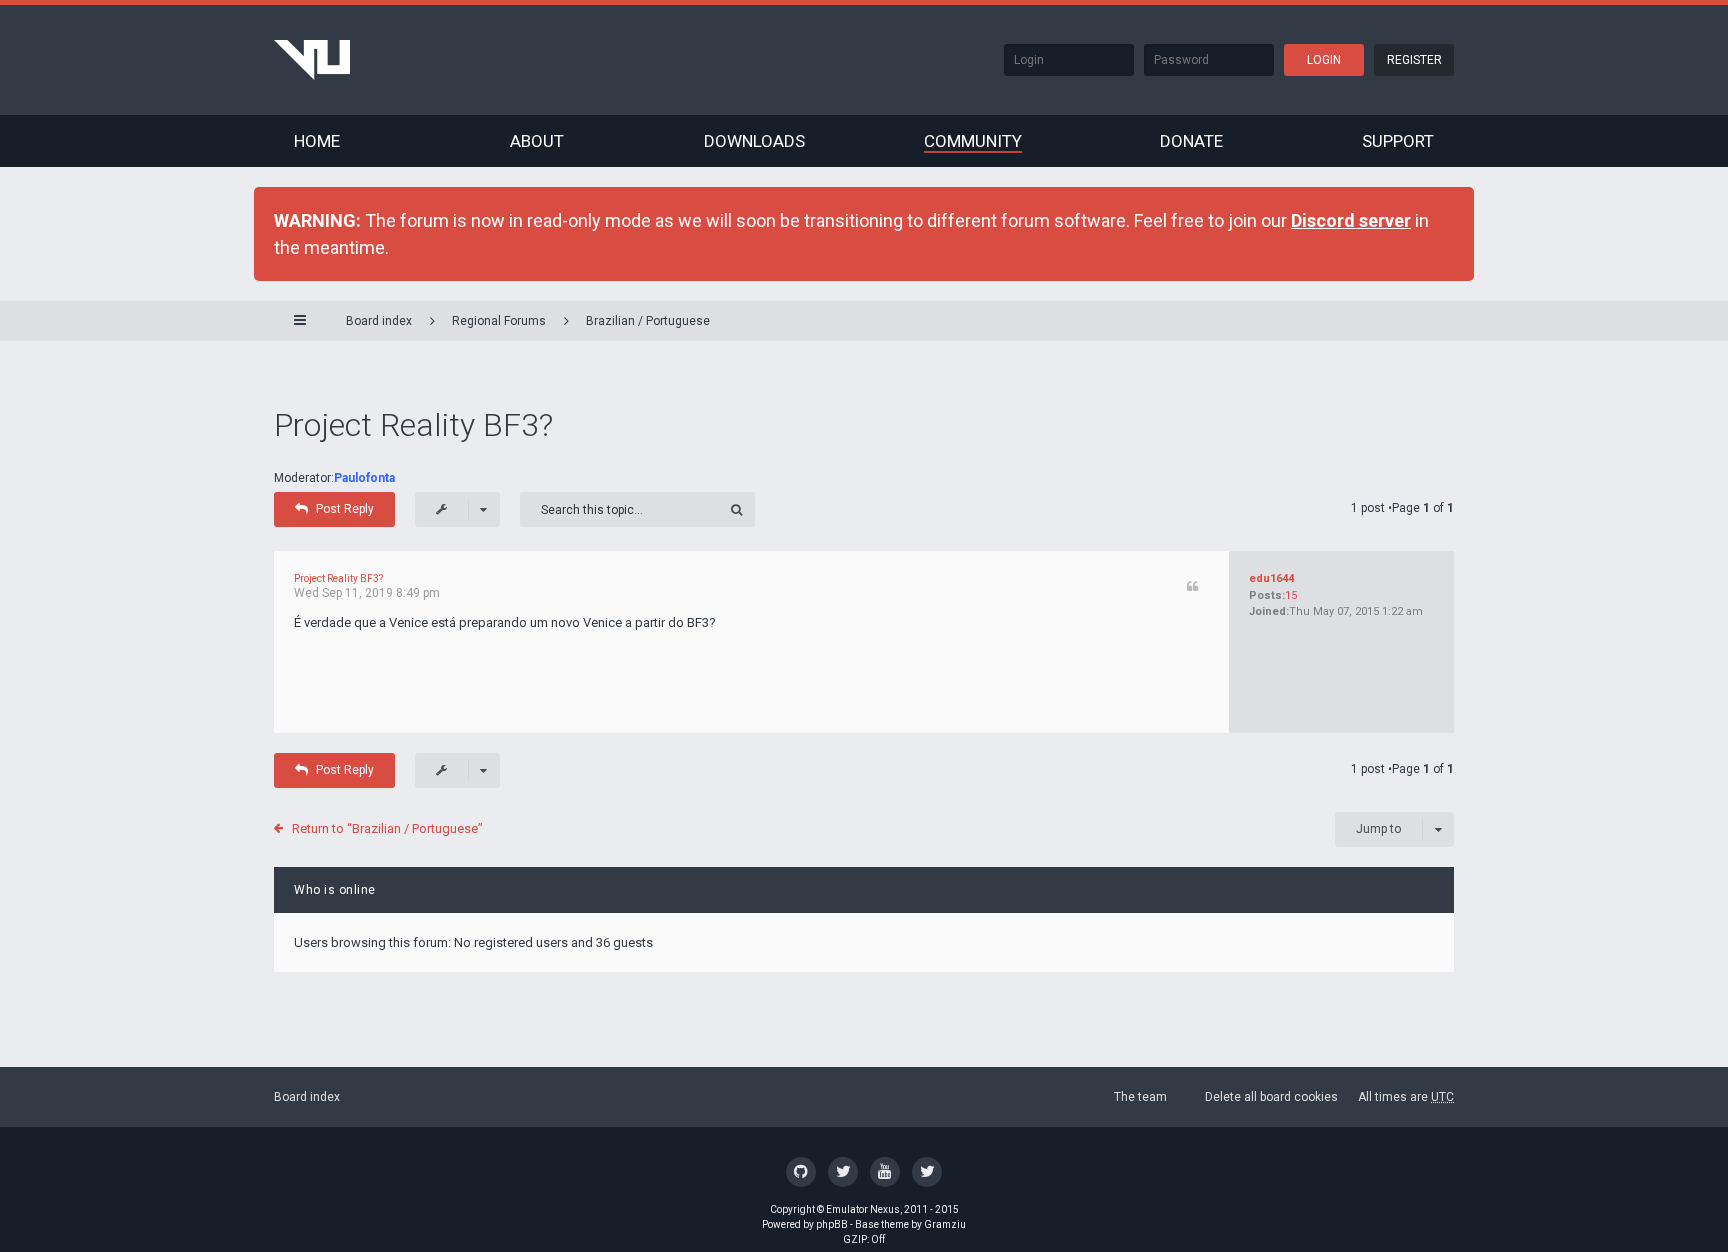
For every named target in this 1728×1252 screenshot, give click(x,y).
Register (1414, 60)
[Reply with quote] (1192, 587)
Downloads (754, 141)
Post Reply (345, 509)
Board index (307, 1097)
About (537, 141)
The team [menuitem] (1140, 1097)
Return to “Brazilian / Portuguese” (387, 828)
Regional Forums (499, 321)
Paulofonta (364, 478)
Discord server (1351, 220)
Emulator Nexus (863, 1209)
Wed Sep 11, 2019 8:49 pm (367, 593)
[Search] (737, 509)
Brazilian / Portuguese (648, 321)
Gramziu (945, 1224)
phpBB (832, 1224)
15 (1291, 595)
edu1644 (1271, 578)
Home (317, 141)
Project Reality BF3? (413, 425)
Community (973, 141)
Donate (1191, 141)
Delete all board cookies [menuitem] (1271, 1097)
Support (1398, 141)
